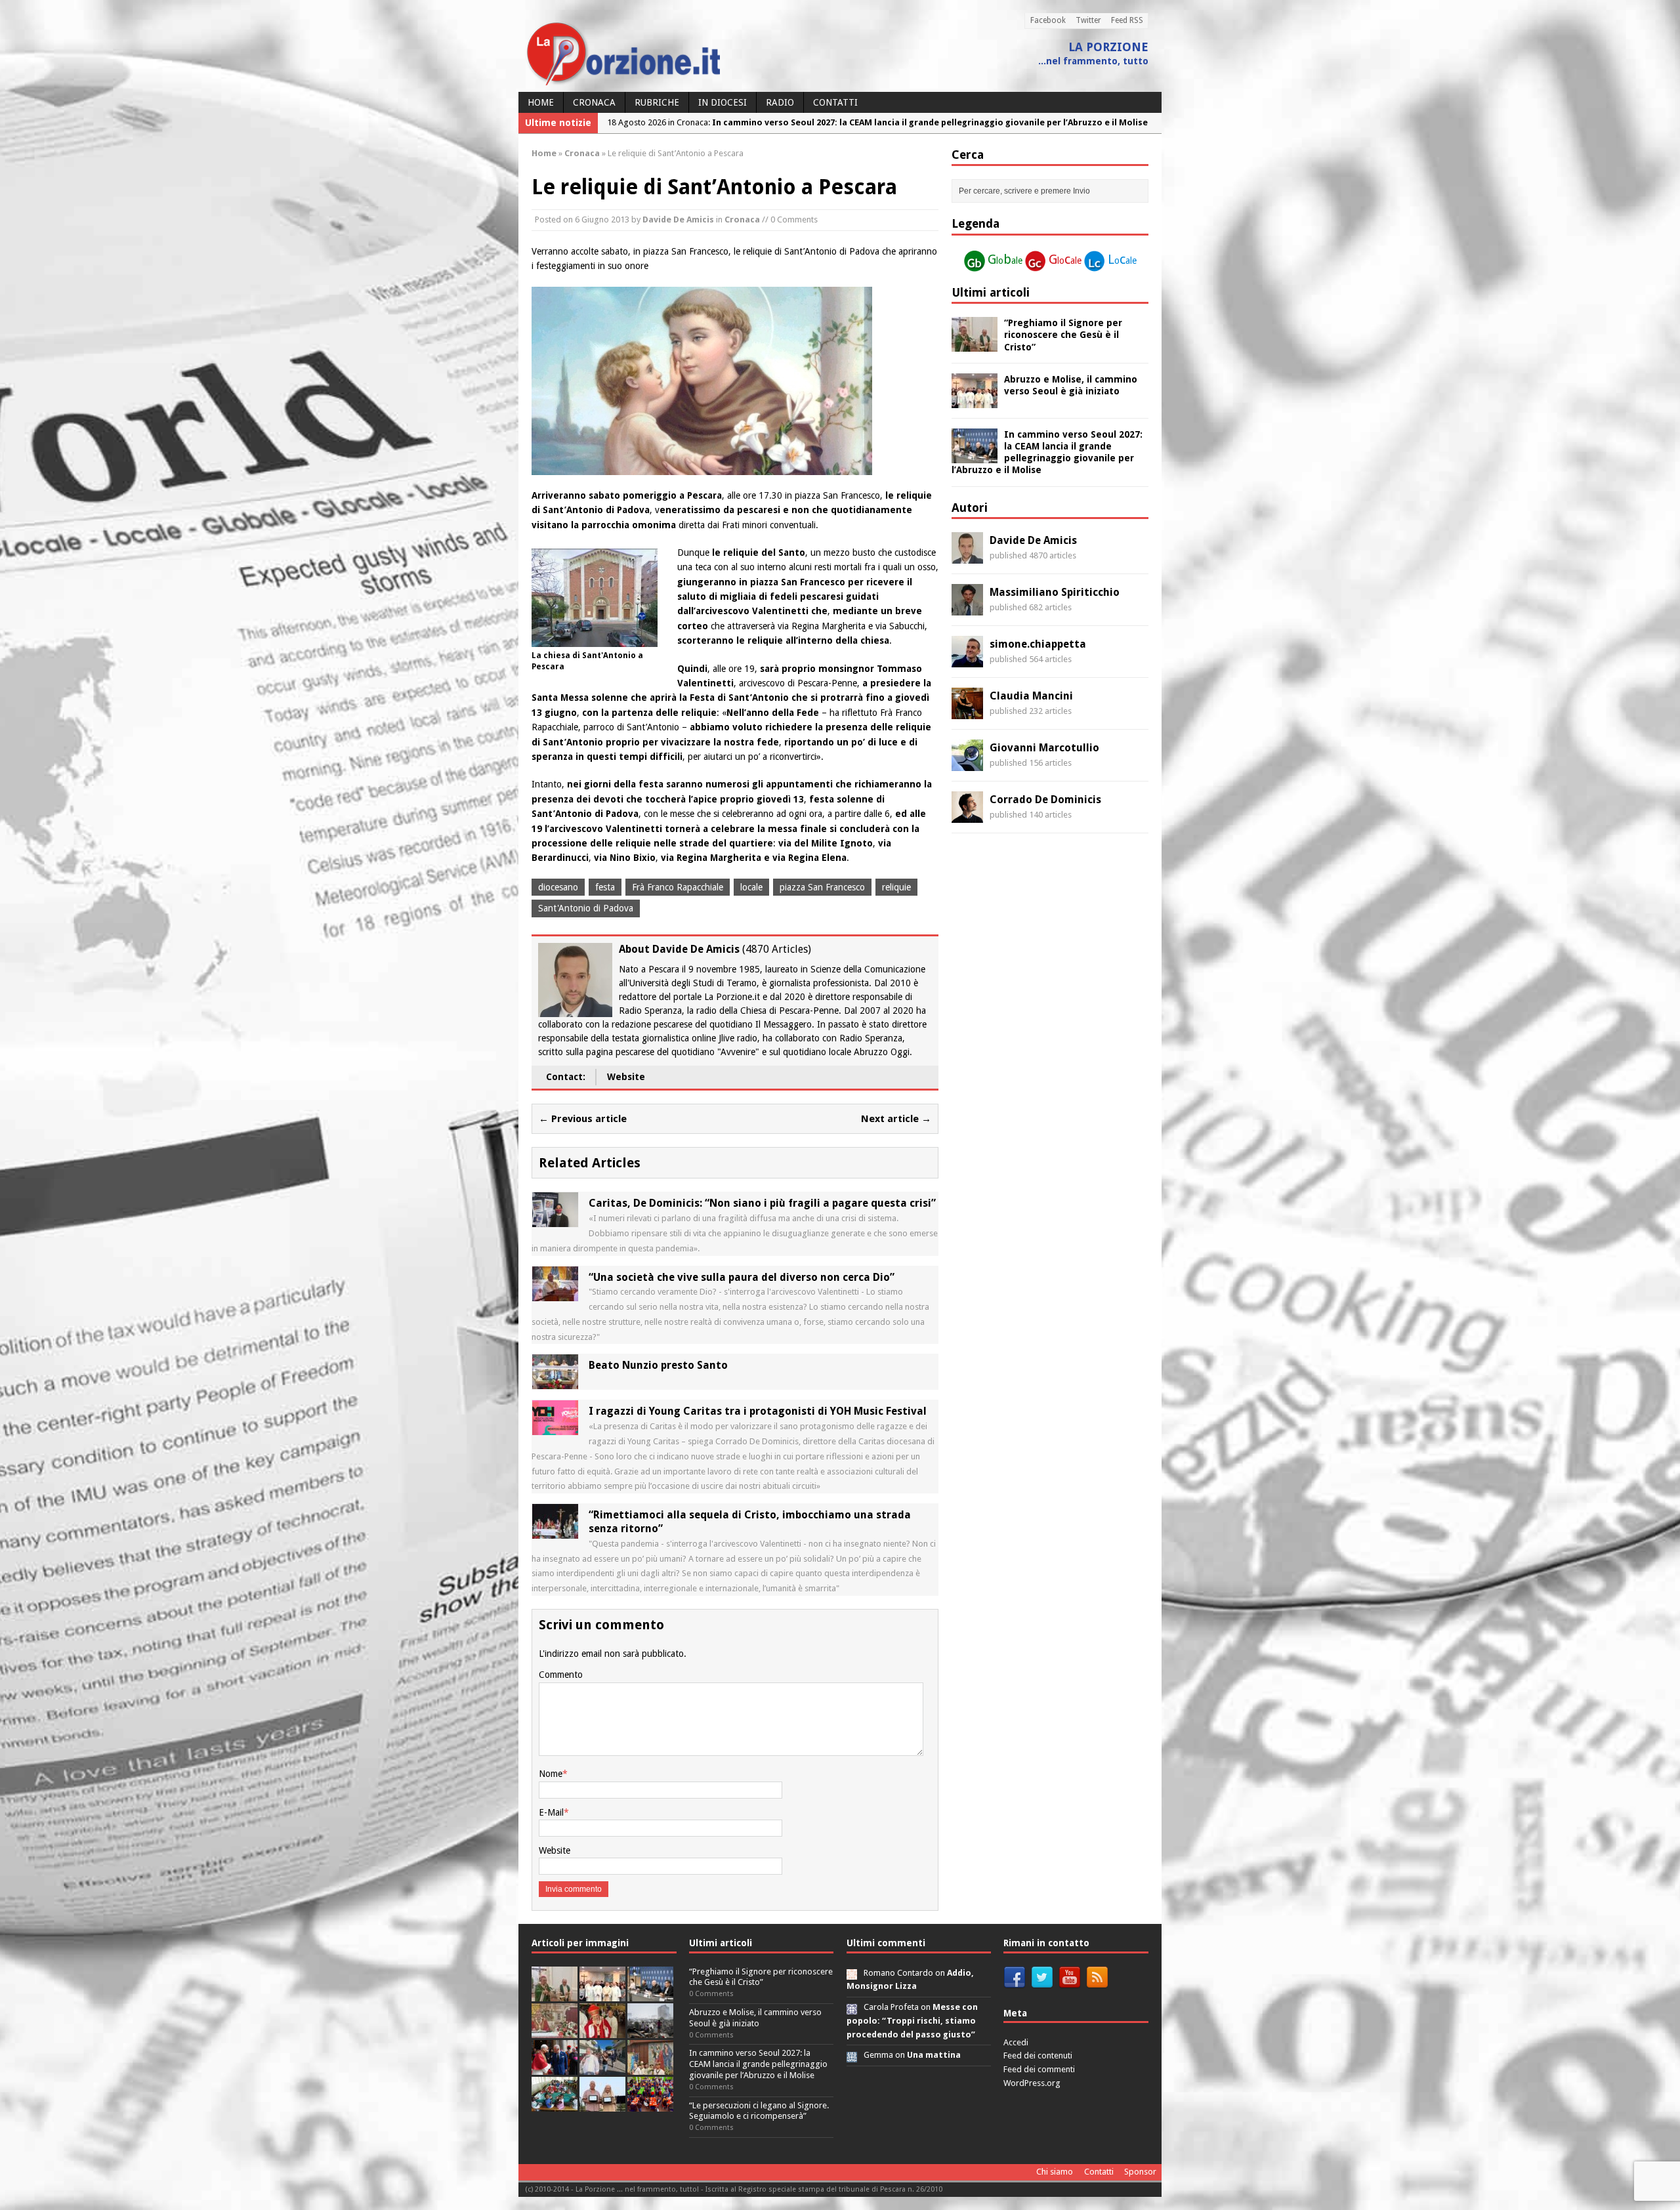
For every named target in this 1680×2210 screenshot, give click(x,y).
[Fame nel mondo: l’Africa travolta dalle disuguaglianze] (555, 2104)
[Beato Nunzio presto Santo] (555, 1382)
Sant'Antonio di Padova (586, 908)
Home (541, 102)
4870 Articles (777, 949)
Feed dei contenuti (1038, 2055)
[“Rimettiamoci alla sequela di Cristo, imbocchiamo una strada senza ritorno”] (555, 1532)
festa (605, 887)
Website (626, 1077)
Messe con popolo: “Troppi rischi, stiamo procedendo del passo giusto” (912, 2021)
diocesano (558, 887)
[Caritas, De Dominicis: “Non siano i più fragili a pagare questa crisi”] (555, 1220)
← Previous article (583, 1119)
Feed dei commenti (1039, 2069)
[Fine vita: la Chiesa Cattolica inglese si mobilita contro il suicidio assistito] (555, 2067)
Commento (561, 1675)
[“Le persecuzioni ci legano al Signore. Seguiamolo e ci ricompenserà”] (555, 2031)
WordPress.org (1032, 2083)
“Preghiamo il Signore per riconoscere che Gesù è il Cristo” (1063, 335)
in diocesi (723, 102)
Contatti (835, 102)
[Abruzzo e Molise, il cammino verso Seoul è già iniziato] (975, 400)
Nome (551, 1774)
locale (751, 887)
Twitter (1088, 20)
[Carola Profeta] (852, 2007)
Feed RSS (1127, 20)
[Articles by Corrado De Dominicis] (967, 816)
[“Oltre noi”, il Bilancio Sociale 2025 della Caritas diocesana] (650, 2104)
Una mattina (934, 2055)
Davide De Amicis (678, 219)
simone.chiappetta (1038, 644)
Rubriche (657, 102)
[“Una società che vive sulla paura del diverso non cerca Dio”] (555, 1293)
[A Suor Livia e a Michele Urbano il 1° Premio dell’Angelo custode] (602, 2104)
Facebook (1048, 20)
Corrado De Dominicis (1045, 800)
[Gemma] (852, 2055)
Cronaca (594, 102)
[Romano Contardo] (852, 1973)
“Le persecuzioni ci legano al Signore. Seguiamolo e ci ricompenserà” (759, 2111)
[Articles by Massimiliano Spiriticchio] (967, 608)
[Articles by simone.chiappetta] (967, 660)
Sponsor (1140, 2172)
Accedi (1016, 2042)
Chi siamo (1055, 2172)
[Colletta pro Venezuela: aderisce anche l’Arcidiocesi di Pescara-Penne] (650, 2031)
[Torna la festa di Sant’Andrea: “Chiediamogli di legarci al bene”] (650, 2067)
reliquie (896, 887)
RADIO (780, 102)
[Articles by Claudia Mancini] (967, 712)
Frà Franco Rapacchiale (678, 887)
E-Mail (551, 1812)
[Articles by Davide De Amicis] (967, 556)
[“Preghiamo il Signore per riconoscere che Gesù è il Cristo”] (975, 344)
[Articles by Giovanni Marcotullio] (967, 764)
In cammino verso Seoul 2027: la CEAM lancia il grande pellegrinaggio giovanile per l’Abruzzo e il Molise (758, 2064)
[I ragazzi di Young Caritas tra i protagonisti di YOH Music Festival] (555, 1428)
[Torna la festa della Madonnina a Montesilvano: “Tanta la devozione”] (602, 2067)
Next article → (896, 1119)
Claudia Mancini (1031, 696)
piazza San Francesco (822, 887)
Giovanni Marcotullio (1044, 748)
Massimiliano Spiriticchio (1055, 592)
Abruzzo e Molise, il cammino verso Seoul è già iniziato (755, 2018)
